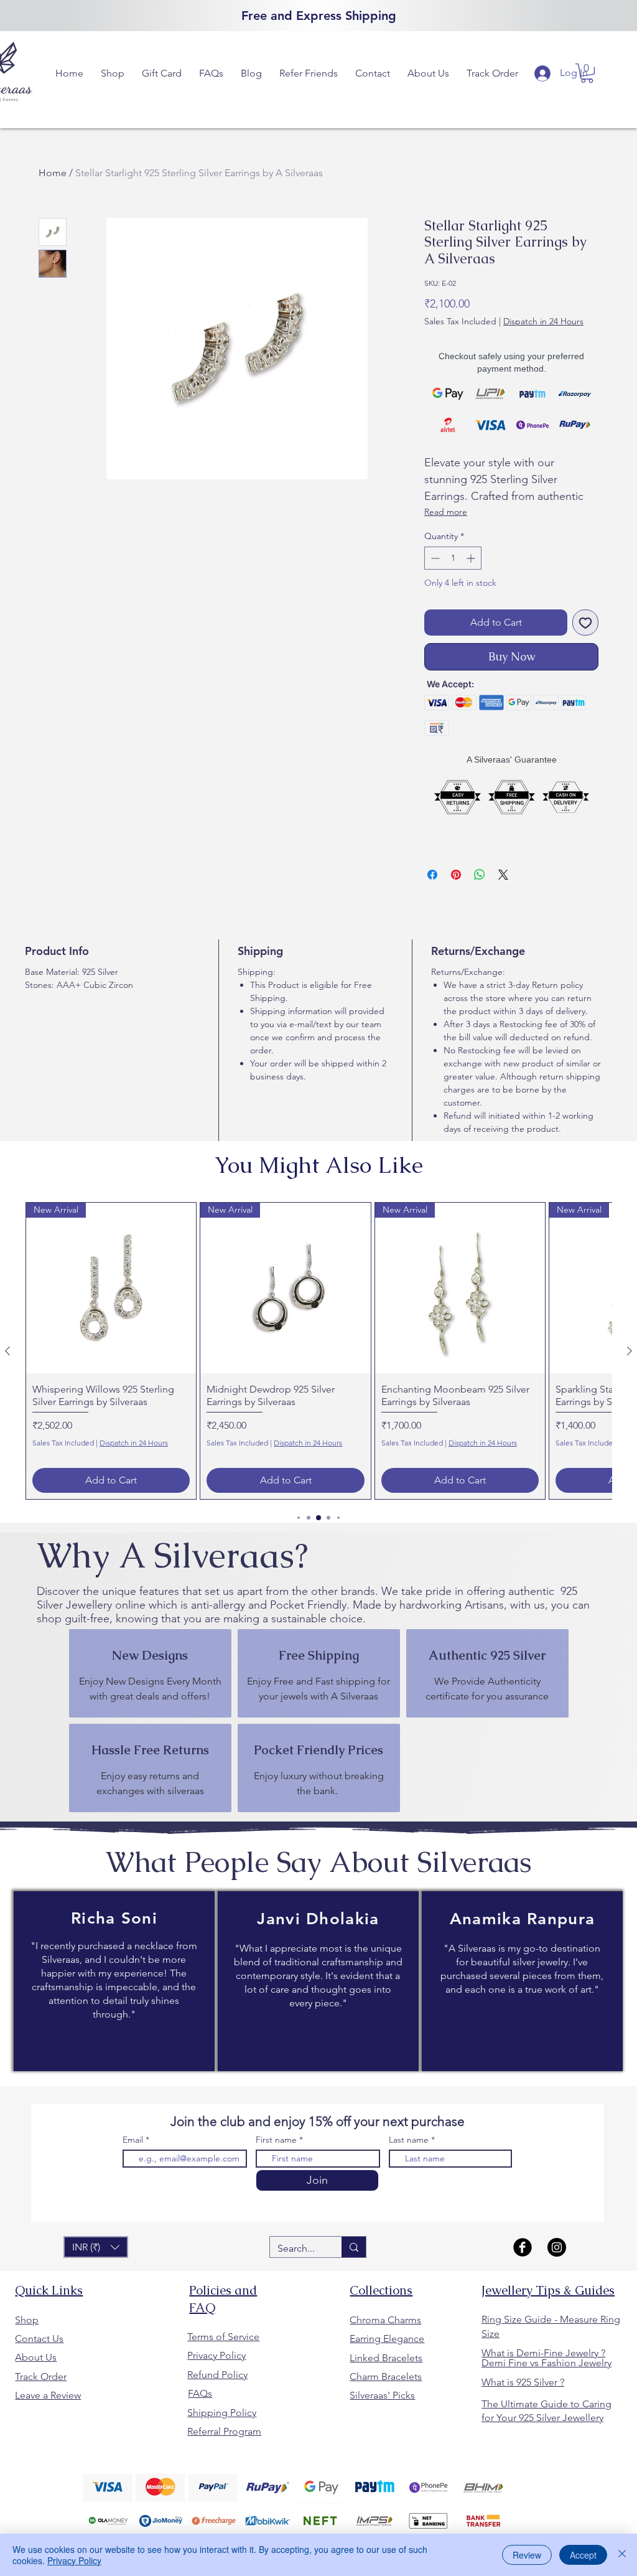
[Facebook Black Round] (523, 2247)
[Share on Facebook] (432, 875)
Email (134, 2140)
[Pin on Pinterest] (456, 875)
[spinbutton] (453, 558)
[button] (113, 73)
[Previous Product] (7, 1351)
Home (53, 173)
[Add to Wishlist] (585, 623)
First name (276, 2140)
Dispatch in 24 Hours (543, 321)
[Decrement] (434, 558)
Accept (583, 2555)
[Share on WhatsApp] (480, 875)
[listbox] (96, 2247)
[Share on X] (503, 875)
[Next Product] (630, 1351)
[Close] (622, 2555)
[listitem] (150, 1673)
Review (527, 2555)
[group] (318, 1351)
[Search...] (354, 2247)
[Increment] (472, 558)
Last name (409, 2140)
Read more (446, 512)
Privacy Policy (74, 2560)
